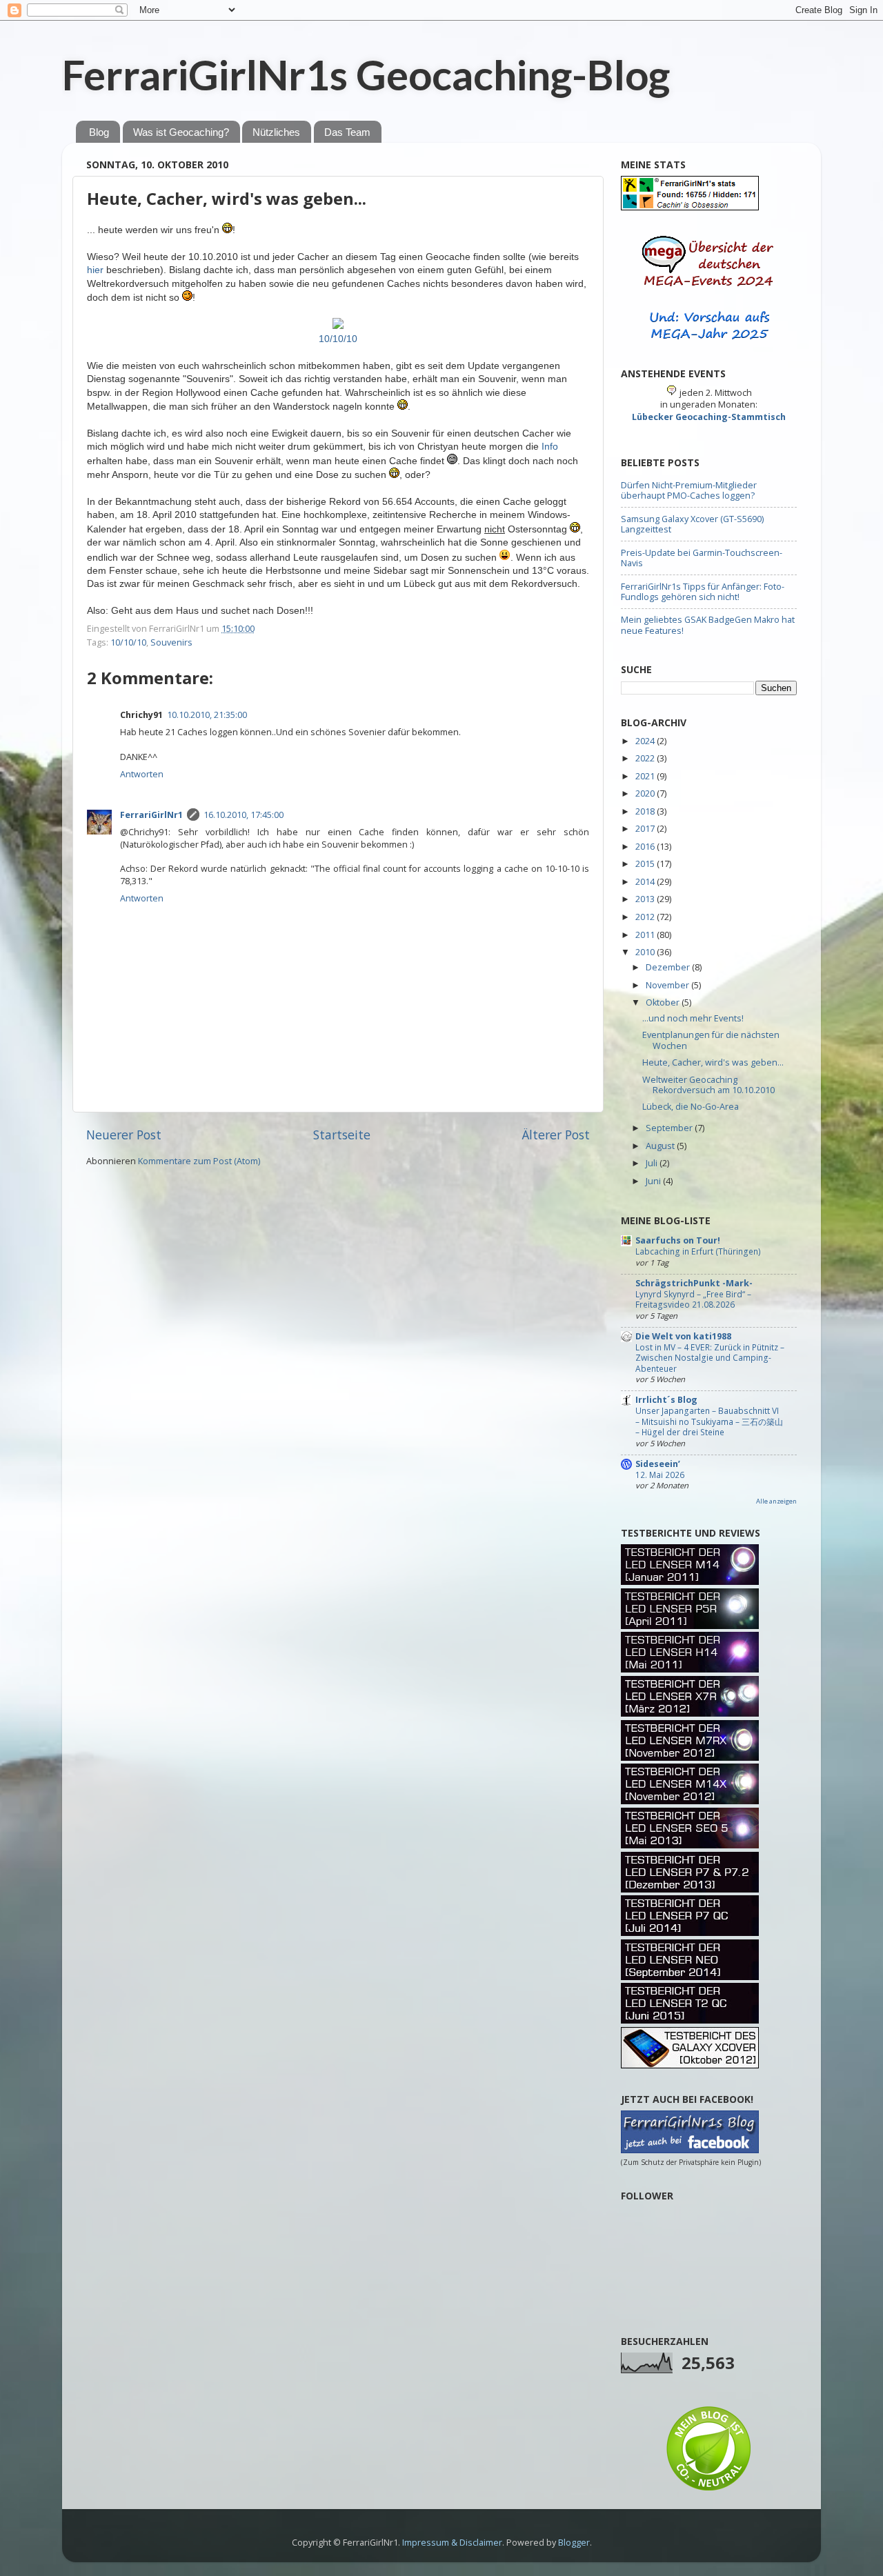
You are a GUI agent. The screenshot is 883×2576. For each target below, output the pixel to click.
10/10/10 (338, 339)
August (661, 1146)
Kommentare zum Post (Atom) (199, 1161)
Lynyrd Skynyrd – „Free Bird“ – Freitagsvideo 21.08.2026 (693, 1300)
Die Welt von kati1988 (683, 1336)
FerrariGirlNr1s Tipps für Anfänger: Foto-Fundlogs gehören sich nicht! (703, 592)
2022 (646, 758)
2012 (646, 917)
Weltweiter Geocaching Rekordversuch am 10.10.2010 (708, 1085)
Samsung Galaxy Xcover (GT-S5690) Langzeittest (692, 524)
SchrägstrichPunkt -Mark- (694, 1283)
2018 (646, 811)
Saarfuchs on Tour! (678, 1240)
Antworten (142, 774)
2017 (646, 829)
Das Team (347, 132)
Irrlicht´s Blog (666, 1400)
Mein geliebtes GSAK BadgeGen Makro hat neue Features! (708, 625)
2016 (646, 847)
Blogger (574, 2543)
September (670, 1128)
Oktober (664, 1002)
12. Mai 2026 (660, 1475)
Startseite (342, 1135)
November (668, 985)
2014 (646, 882)
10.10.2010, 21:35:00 (207, 715)
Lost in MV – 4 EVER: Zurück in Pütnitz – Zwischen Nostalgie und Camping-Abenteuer (710, 1358)
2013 (646, 899)
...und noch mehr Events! (693, 1018)
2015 (646, 864)
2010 (646, 952)
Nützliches (276, 132)
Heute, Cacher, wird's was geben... (227, 198)
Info (550, 446)
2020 (646, 793)
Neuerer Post (124, 1135)
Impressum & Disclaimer (452, 2543)
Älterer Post (556, 1135)
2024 (646, 741)
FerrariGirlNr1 (151, 815)
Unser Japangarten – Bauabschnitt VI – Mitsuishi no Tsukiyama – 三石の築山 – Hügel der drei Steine (709, 1421)
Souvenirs (171, 642)
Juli (653, 1163)
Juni (654, 1181)
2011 (646, 935)
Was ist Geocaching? (181, 132)
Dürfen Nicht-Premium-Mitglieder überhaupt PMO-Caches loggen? (689, 490)
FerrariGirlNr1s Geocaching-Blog (366, 74)
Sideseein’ (658, 1464)
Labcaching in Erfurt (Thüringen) (698, 1251)
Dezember (669, 967)
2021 (646, 776)
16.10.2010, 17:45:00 (244, 815)
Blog (99, 132)
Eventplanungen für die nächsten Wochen (711, 1040)
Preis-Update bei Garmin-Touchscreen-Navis (702, 558)
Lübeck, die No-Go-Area (691, 1107)
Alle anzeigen (776, 1501)
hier (95, 270)
